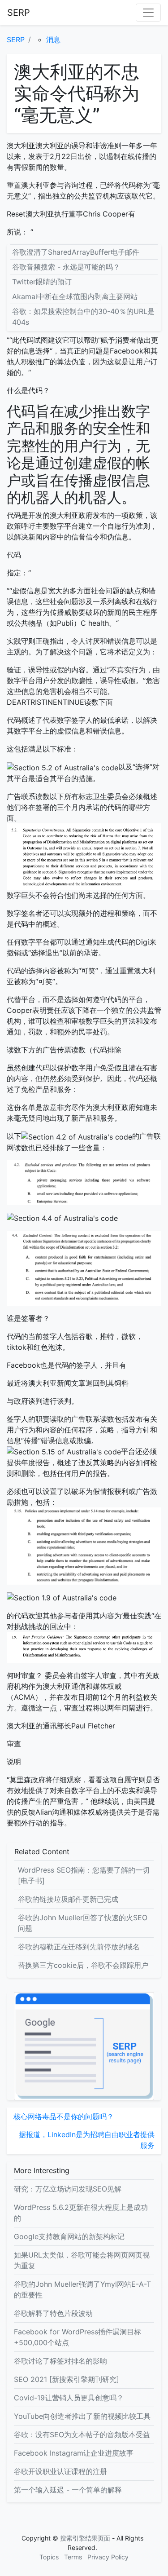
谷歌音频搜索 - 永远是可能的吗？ (66, 267)
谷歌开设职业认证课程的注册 (60, 2471)
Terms (73, 2557)
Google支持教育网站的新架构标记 (69, 2236)
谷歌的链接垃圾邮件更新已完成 (68, 1899)
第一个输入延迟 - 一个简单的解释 (68, 2490)
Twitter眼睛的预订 (42, 282)
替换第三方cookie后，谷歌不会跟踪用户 (83, 1965)
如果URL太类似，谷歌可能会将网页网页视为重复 (82, 2260)
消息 (53, 40)
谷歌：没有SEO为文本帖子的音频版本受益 (82, 2435)
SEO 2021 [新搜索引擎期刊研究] (67, 2379)
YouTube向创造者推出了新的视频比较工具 (82, 2416)
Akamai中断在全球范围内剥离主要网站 (75, 296)
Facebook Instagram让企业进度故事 (74, 2453)
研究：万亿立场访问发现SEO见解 (68, 2189)
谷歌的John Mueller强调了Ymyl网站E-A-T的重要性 (82, 2289)
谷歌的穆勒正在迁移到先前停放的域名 (79, 1947)
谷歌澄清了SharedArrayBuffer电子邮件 (76, 252)
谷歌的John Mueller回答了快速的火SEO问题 (83, 1923)
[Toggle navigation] (148, 13)
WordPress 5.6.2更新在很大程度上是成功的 (81, 2213)
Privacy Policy (108, 2557)
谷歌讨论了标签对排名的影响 (60, 2361)
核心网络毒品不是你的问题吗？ (64, 2116)
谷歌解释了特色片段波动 (53, 2313)
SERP (19, 13)
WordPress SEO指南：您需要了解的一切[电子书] (84, 1875)
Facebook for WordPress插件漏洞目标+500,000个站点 (78, 2337)
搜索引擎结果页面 (85, 2538)
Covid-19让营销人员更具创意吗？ (69, 2398)
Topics (49, 2557)
